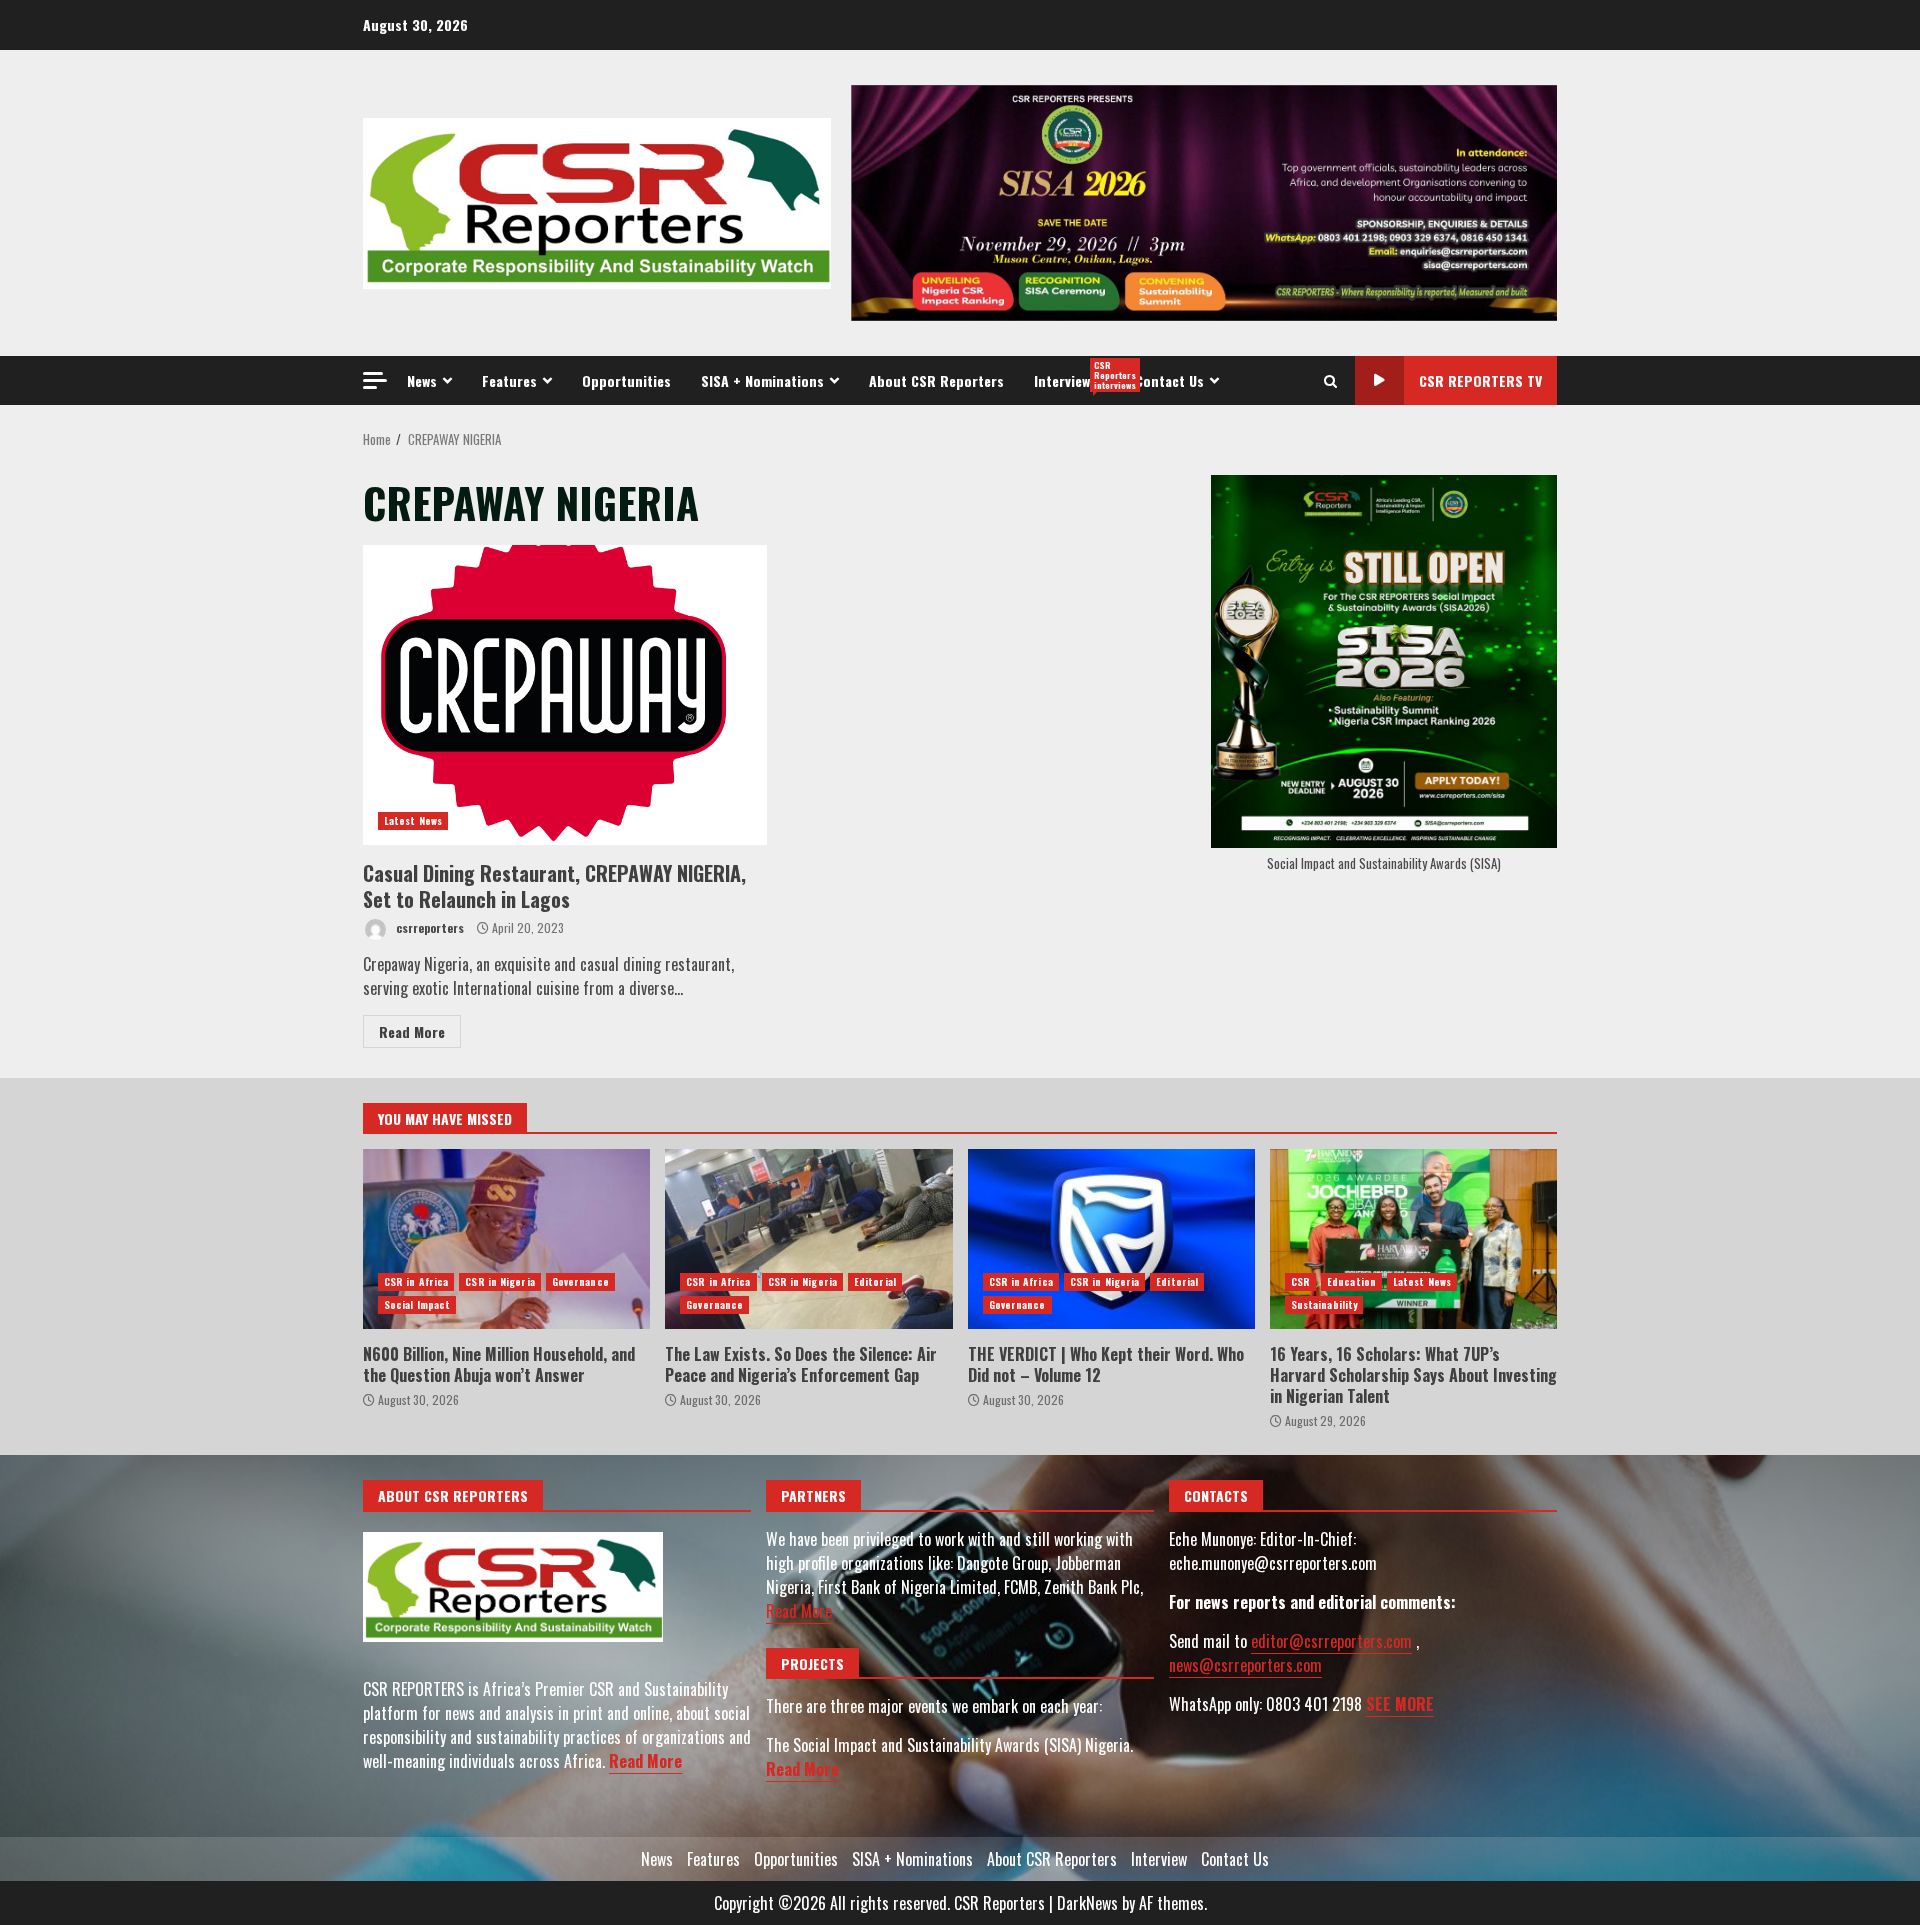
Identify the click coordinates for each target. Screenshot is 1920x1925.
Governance (580, 1281)
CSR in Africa (416, 1281)
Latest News (413, 820)
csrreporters (428, 927)
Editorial (875, 1281)
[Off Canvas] (375, 380)
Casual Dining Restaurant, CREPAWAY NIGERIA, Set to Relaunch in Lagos (565, 695)
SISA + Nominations (762, 380)
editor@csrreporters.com (1331, 1641)
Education (1351, 1281)
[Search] (1330, 381)
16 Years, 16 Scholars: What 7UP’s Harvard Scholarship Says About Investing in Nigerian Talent (1413, 1239)
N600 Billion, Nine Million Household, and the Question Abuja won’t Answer (506, 1239)
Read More (412, 1031)
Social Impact (417, 1304)
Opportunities (626, 380)
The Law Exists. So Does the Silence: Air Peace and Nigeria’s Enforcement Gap (808, 1239)
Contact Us (1169, 380)
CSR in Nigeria (499, 1281)
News (422, 380)
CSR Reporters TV (1480, 380)
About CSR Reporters (936, 380)
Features (509, 380)
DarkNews (1087, 1903)
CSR (1300, 1281)
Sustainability (1324, 1304)
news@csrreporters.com (1245, 1665)
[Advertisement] (1204, 201)
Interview (1077, 375)
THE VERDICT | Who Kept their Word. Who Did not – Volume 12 (1111, 1239)
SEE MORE (1400, 1704)
